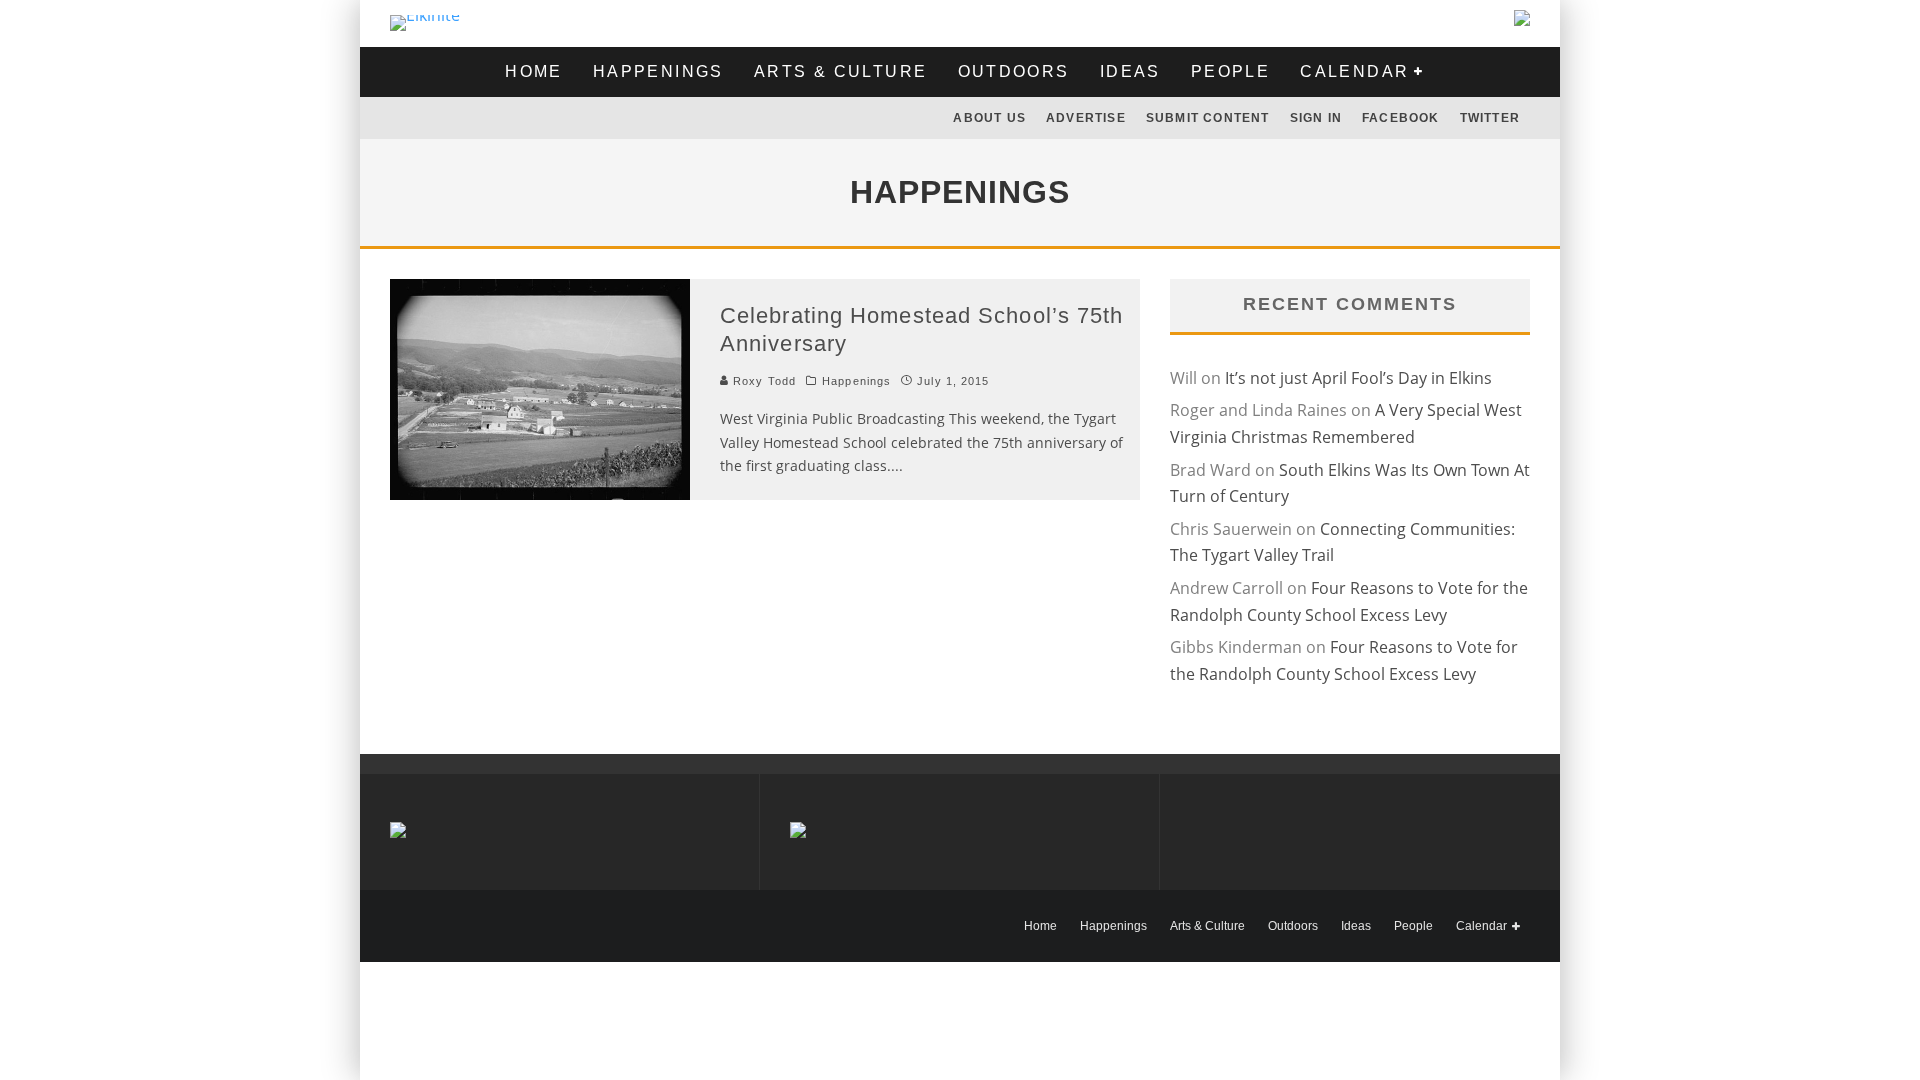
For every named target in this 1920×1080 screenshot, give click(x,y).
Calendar (1354, 71)
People (1230, 71)
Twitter (1490, 118)
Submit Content (1208, 118)
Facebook (1401, 118)
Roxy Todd (762, 381)
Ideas (1130, 71)
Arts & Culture (841, 71)
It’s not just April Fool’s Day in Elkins (1358, 378)
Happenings (658, 71)
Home (534, 71)
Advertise (1086, 118)
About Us (989, 118)
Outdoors (1014, 71)
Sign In (1316, 118)
